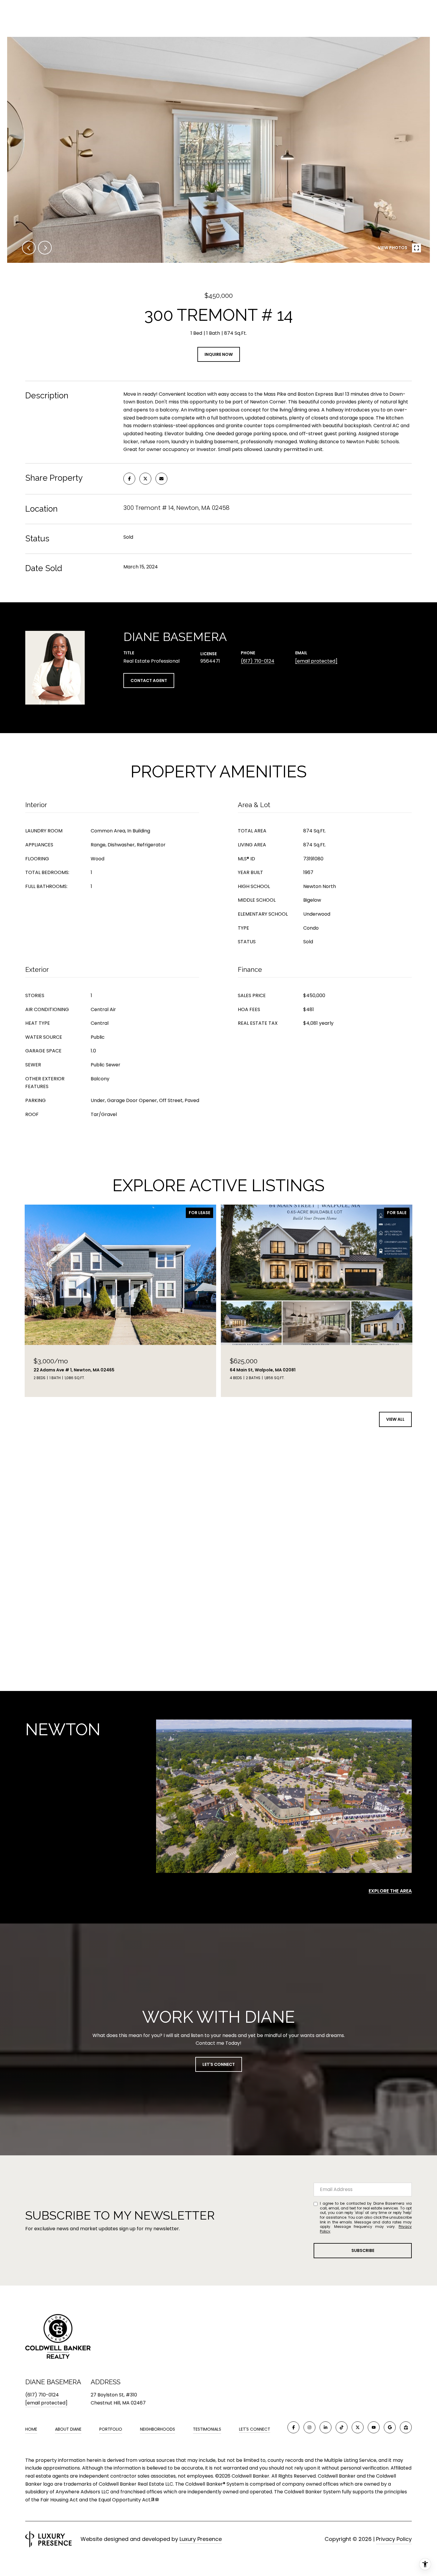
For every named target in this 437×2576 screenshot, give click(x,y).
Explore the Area (390, 1891)
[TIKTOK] (342, 2427)
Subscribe (363, 2250)
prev (29, 248)
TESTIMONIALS (207, 2429)
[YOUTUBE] (374, 2427)
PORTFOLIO (111, 2429)
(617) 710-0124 (258, 661)
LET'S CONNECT (255, 2429)
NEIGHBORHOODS (158, 2429)
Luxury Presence (201, 2539)
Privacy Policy (394, 2539)
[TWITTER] (358, 2427)
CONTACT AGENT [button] (149, 680)
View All (395, 1419)
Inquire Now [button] (219, 354)
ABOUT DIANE (68, 2429)
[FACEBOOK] (293, 2427)
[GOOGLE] (390, 2427)
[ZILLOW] (406, 2427)
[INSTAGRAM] (309, 2427)
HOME (31, 2429)
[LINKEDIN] (326, 2427)
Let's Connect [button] (219, 2064)
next (45, 248)
